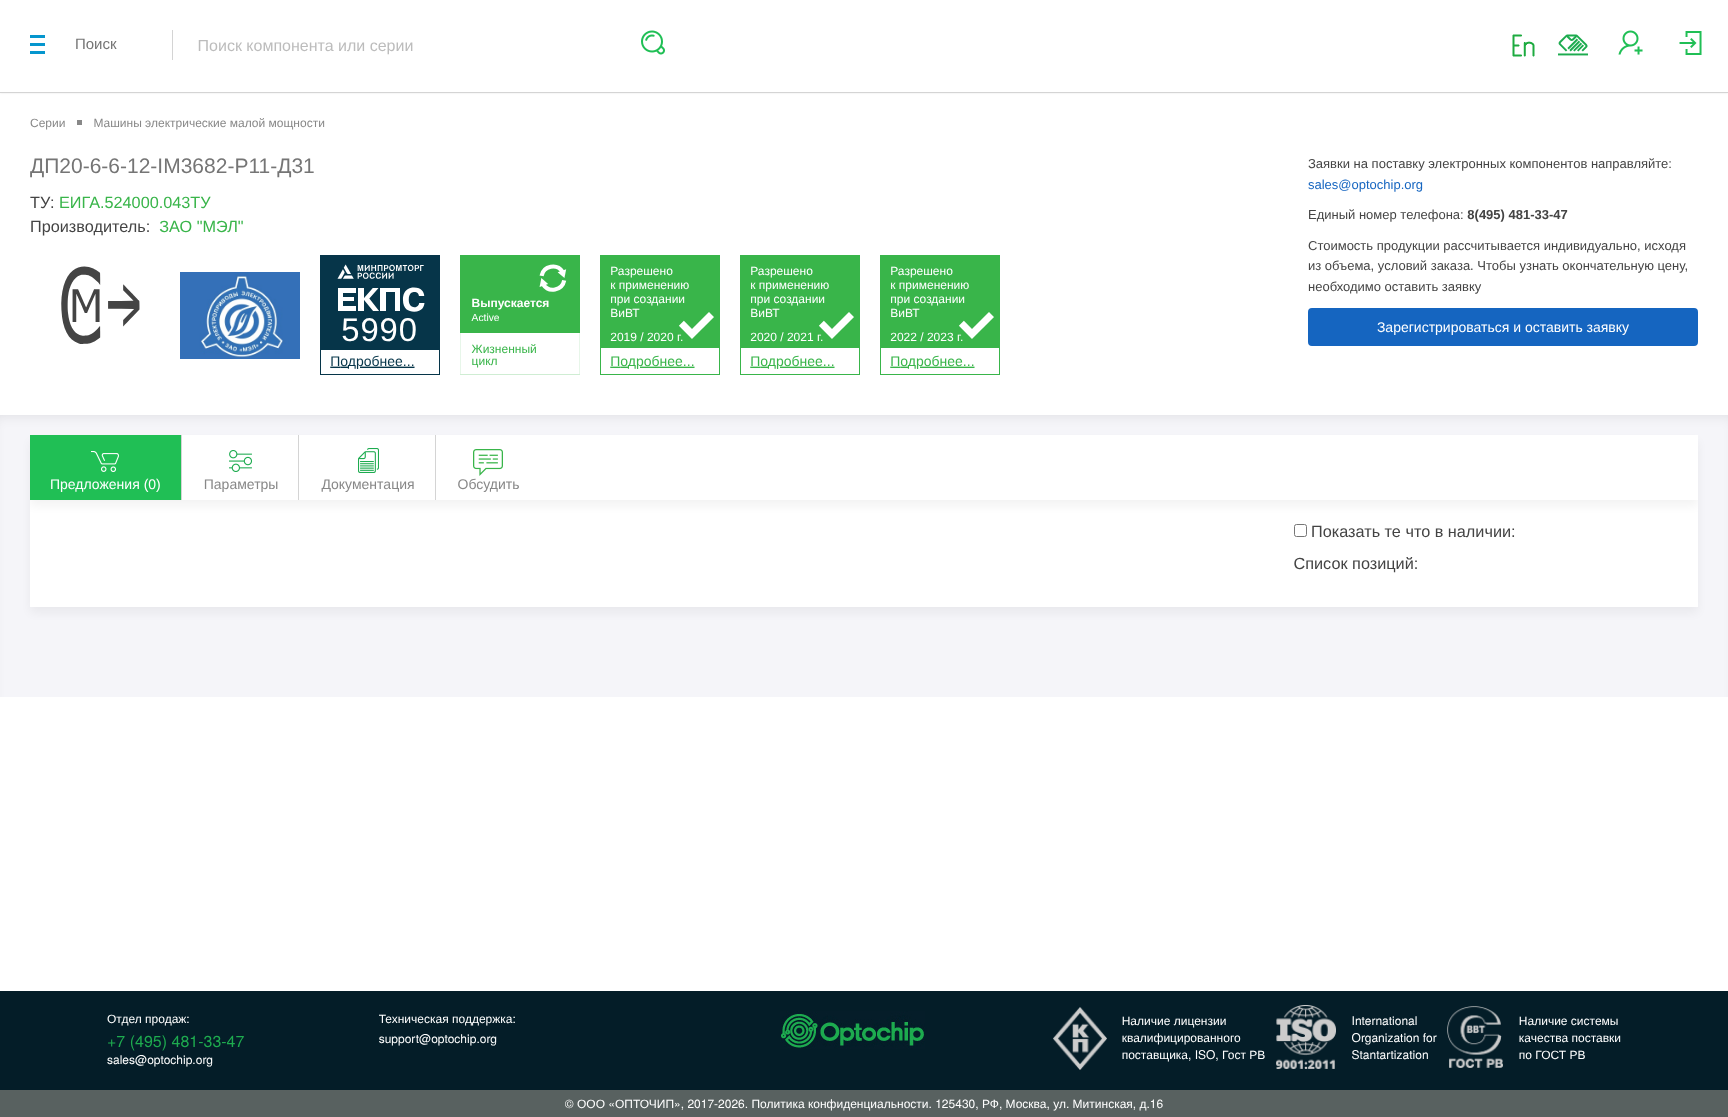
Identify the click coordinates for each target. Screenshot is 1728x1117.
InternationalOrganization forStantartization (1394, 1037)
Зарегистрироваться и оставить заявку (1503, 327)
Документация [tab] (367, 484)
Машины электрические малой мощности (208, 123)
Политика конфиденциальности (839, 1103)
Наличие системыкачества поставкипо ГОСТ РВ (1570, 1037)
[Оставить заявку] (1573, 45)
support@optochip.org (438, 1038)
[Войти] (1690, 50)
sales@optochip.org (1365, 184)
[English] (1529, 44)
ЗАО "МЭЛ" (201, 227)
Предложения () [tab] (105, 484)
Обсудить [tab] (489, 484)
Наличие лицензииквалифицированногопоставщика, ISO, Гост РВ (1194, 1037)
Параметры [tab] (241, 484)
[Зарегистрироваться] (1630, 50)
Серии (47, 123)
